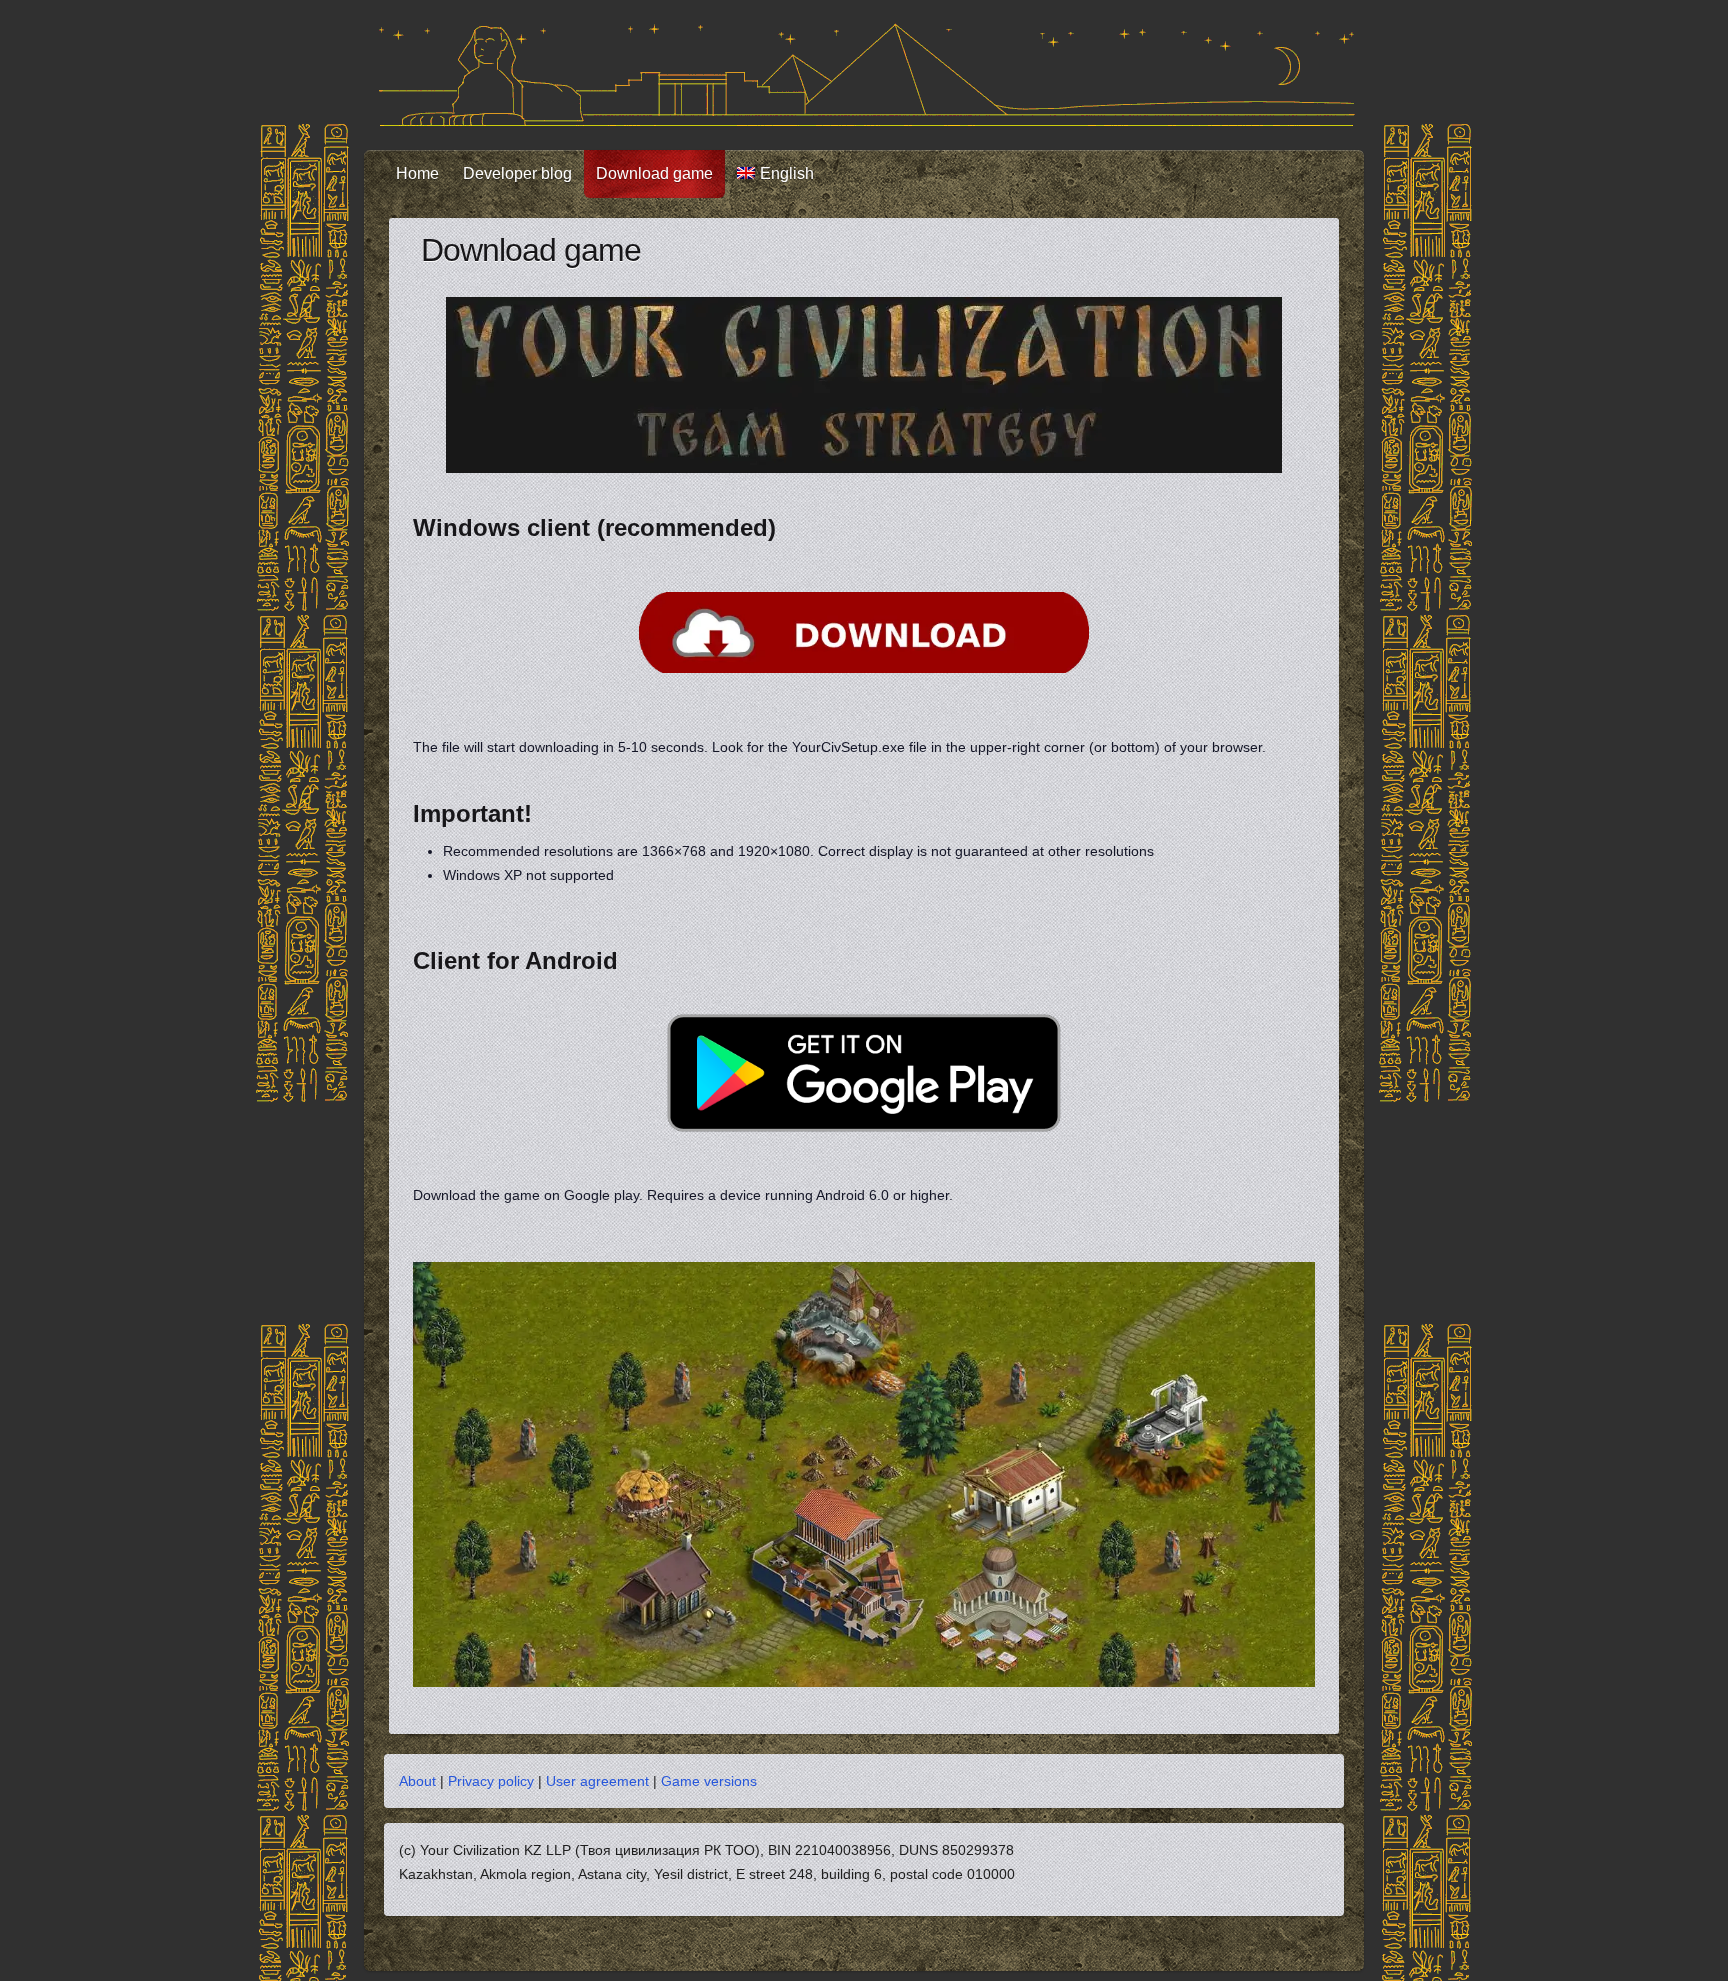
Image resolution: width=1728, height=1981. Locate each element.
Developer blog (517, 173)
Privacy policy (491, 1781)
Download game (654, 173)
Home (417, 173)
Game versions (709, 1781)
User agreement (597, 1781)
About (417, 1781)
